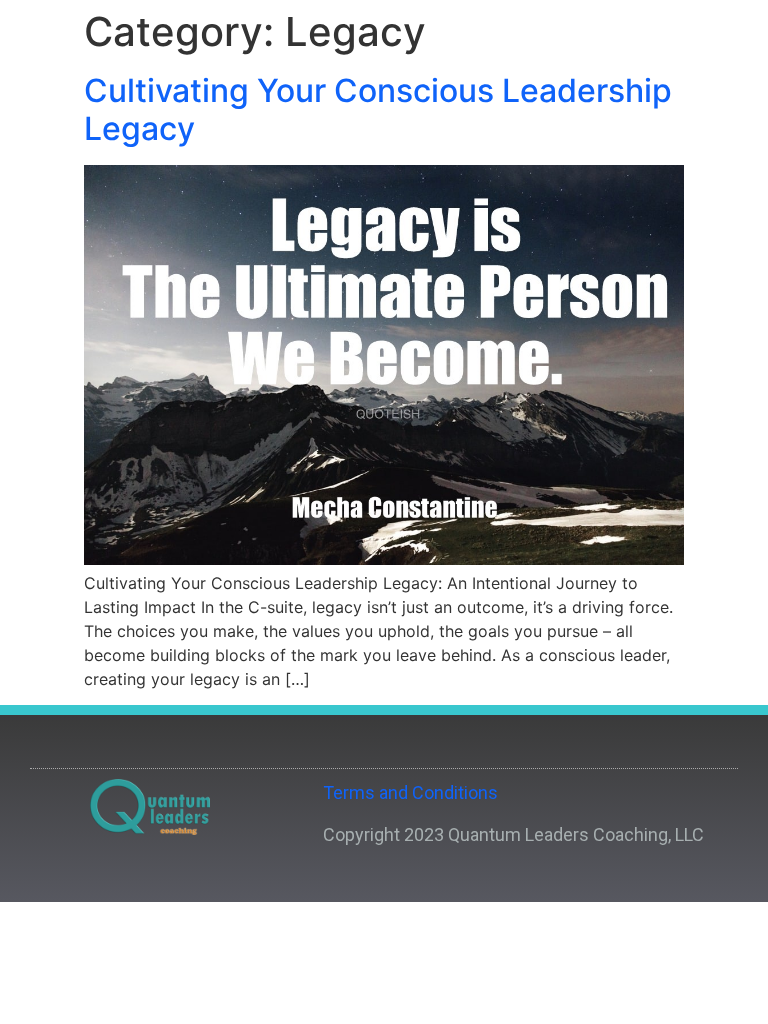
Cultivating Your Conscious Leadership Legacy (378, 109)
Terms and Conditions (410, 792)
